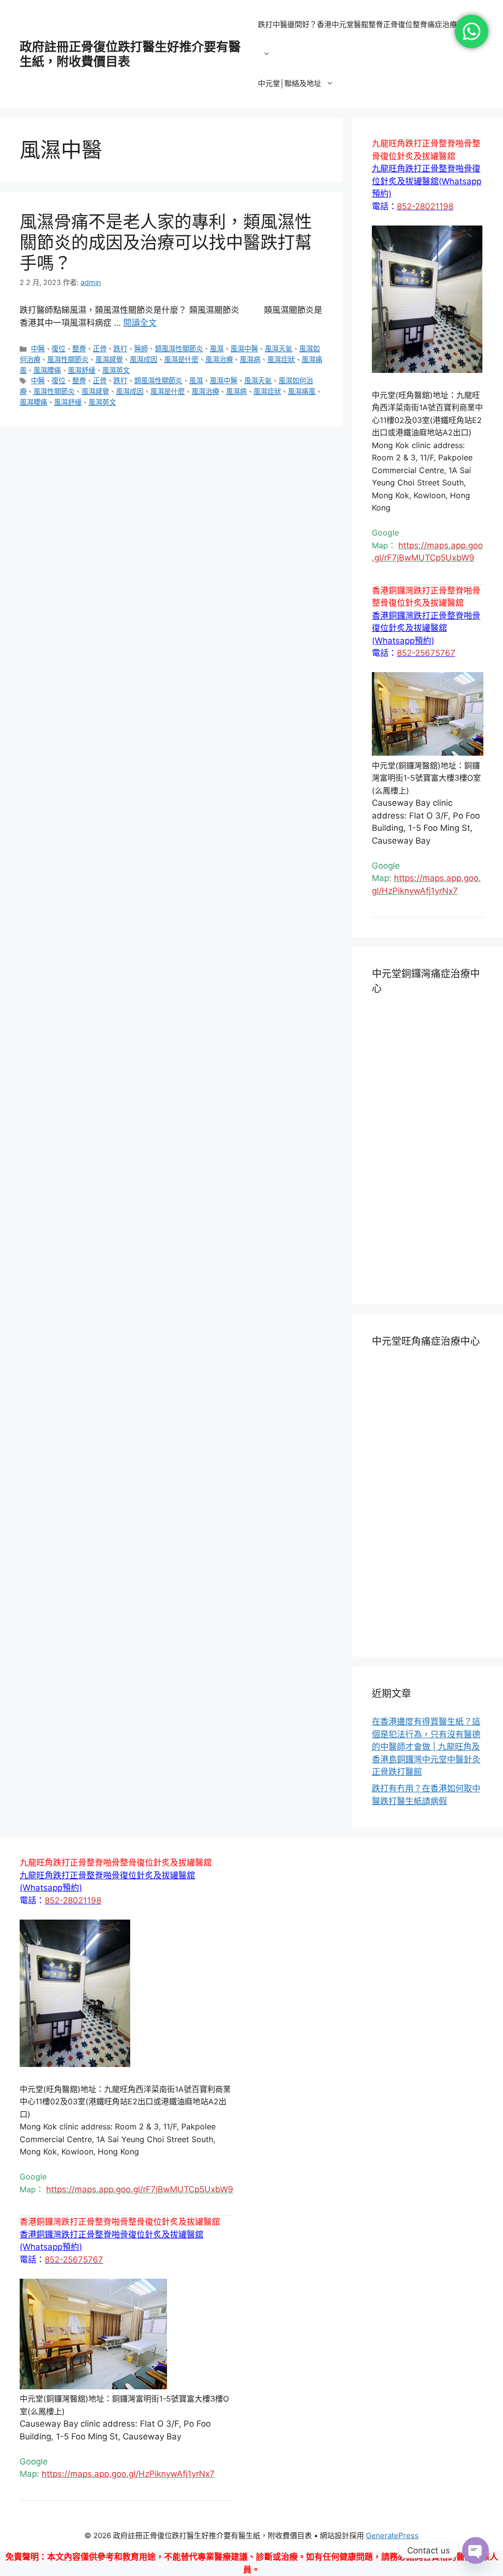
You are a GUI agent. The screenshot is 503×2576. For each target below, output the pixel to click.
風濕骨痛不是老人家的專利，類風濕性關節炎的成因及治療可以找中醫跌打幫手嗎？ (166, 242)
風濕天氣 (279, 349)
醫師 (141, 349)
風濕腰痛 (47, 370)
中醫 (38, 349)
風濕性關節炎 (68, 359)
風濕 (217, 349)
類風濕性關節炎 (179, 349)
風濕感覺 (109, 359)
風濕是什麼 (181, 359)
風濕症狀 (281, 359)
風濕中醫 (244, 349)
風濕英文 (116, 370)
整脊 (79, 349)
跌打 (120, 349)
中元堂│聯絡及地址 (290, 83)
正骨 (100, 349)
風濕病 (250, 359)
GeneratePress (392, 2535)
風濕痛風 (302, 391)
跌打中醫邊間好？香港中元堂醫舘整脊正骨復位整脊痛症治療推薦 (365, 24)
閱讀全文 (140, 323)
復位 (58, 349)
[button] (427, 181)
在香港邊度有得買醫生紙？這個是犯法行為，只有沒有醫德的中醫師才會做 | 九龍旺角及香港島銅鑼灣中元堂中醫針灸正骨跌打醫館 (426, 1747)
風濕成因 (143, 359)
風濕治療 (219, 359)
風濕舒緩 (82, 370)
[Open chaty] (475, 2550)
